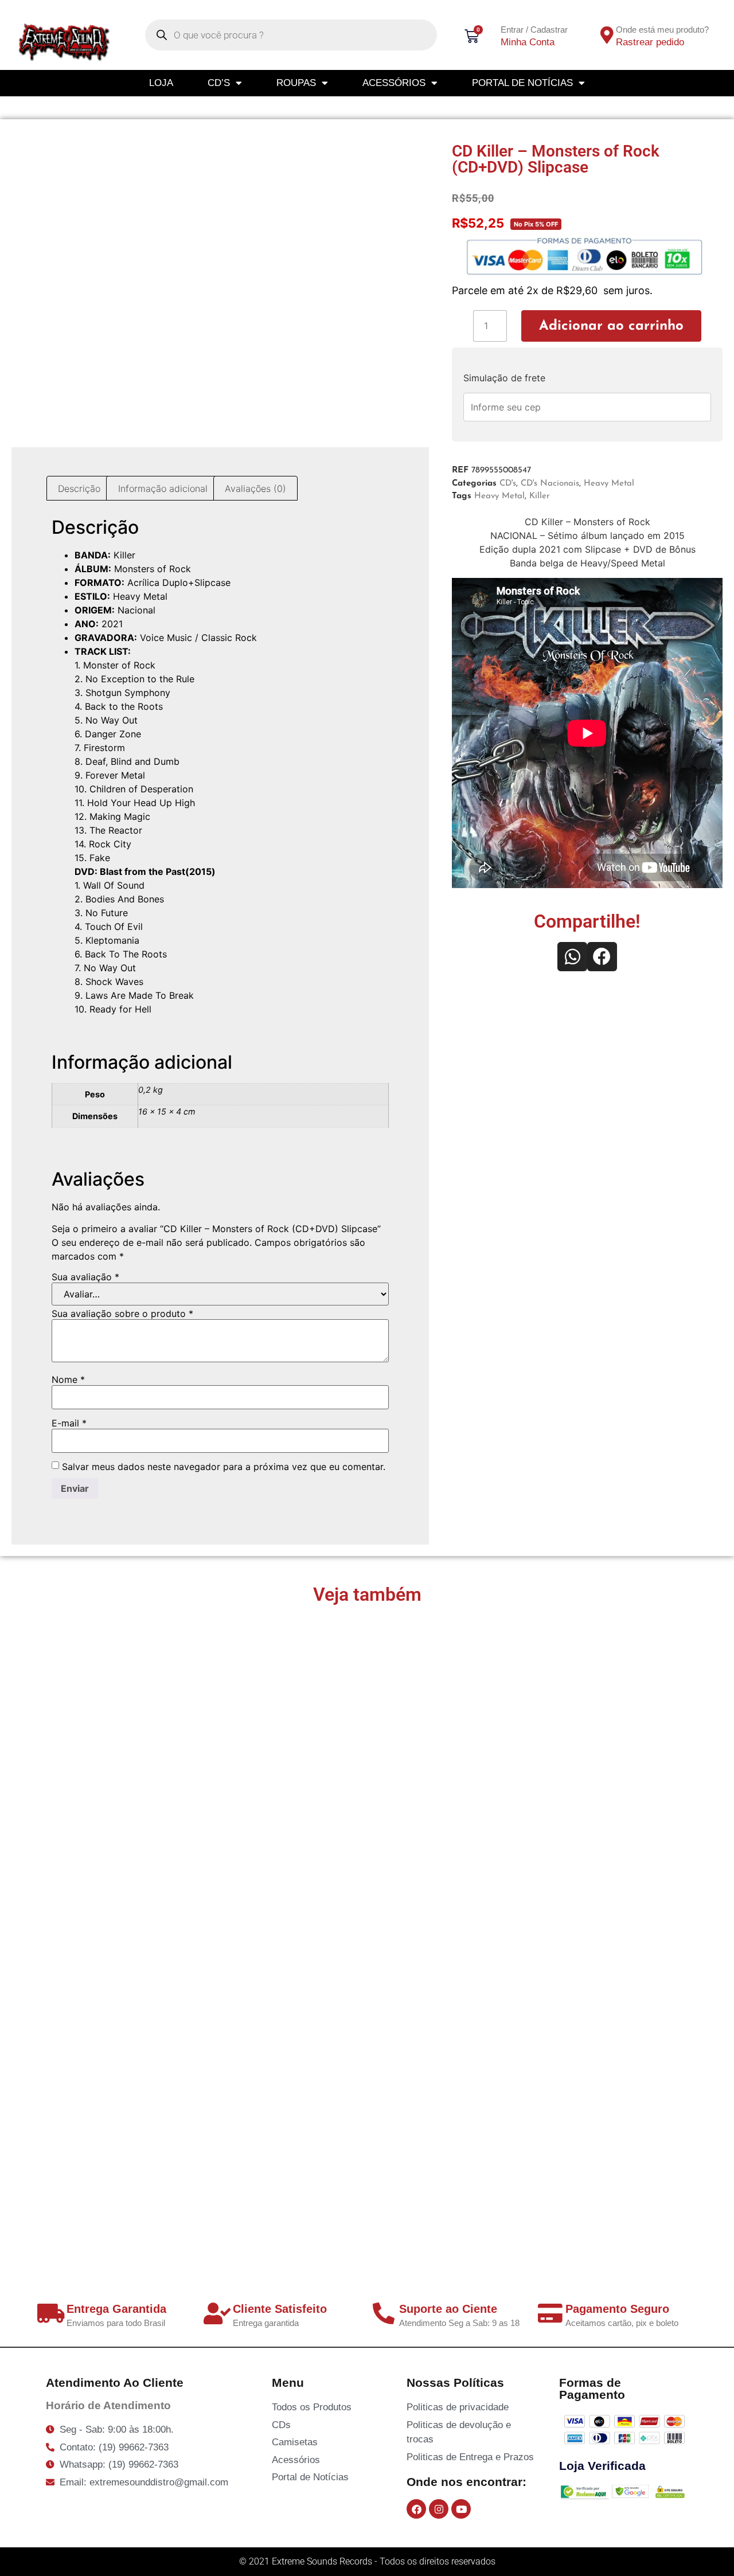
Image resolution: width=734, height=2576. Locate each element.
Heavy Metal (609, 484)
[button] (572, 957)
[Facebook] (416, 2509)
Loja (161, 83)
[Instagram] (439, 2509)
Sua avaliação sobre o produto (122, 1314)
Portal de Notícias (522, 83)
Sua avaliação (85, 1277)
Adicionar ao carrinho (611, 326)
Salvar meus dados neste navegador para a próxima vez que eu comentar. (224, 1467)
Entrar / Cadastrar (534, 30)
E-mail (69, 1423)
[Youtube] (461, 2509)
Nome (68, 1379)
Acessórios (394, 83)
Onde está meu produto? (662, 30)
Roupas (296, 83)
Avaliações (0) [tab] (255, 488)
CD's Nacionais (550, 484)
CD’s (219, 83)
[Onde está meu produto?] (607, 35)
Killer (540, 496)
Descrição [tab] (79, 488)
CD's (508, 484)
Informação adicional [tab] (163, 488)
